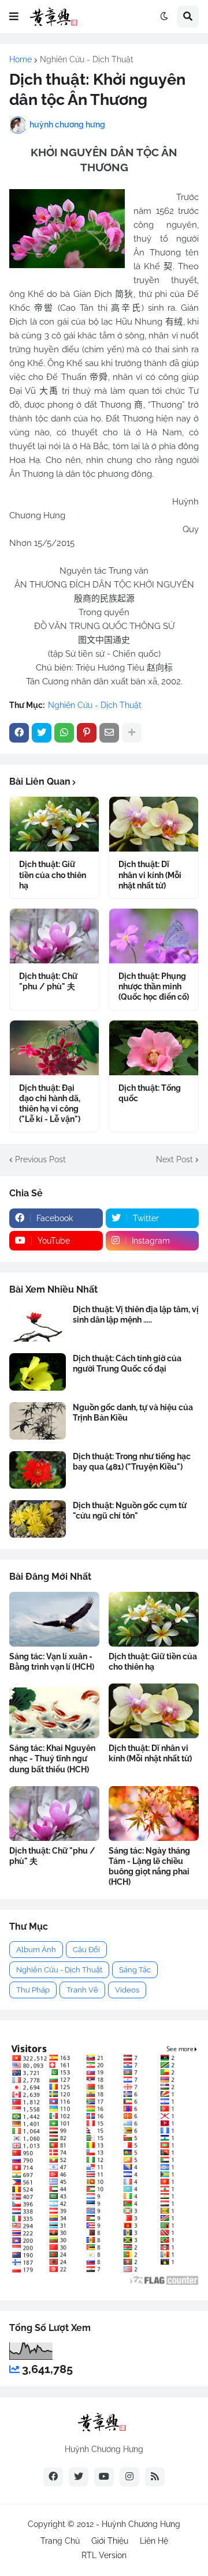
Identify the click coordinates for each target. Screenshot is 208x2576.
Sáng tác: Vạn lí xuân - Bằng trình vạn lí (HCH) (52, 1662)
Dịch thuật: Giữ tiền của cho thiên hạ (53, 875)
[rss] (155, 2477)
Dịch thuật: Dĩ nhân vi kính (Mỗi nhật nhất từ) (150, 875)
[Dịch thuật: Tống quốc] (154, 1048)
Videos (127, 1990)
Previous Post (40, 1159)
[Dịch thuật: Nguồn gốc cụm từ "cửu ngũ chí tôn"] (38, 1519)
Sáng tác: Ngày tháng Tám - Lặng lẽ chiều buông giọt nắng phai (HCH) (149, 1867)
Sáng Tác (135, 1970)
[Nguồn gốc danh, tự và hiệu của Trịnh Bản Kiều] (38, 1421)
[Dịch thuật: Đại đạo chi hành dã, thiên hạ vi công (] (54, 1048)
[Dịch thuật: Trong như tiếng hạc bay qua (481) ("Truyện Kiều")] (38, 1470)
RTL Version (104, 2555)
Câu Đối (86, 1950)
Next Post (174, 1159)
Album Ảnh (36, 1950)
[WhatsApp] (64, 733)
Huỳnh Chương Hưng (141, 2524)
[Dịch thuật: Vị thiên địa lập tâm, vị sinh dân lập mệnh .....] (38, 1323)
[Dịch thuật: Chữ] (54, 936)
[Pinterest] (87, 733)
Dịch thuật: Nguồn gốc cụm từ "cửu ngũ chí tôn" (130, 1511)
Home (21, 59)
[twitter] (79, 2477)
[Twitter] (42, 733)
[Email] (109, 733)
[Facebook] (19, 733)
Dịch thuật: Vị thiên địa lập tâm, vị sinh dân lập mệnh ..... (136, 1315)
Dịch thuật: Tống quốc (150, 1093)
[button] (14, 17)
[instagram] (129, 2477)
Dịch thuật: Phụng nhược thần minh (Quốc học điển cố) (154, 986)
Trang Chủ (60, 2541)
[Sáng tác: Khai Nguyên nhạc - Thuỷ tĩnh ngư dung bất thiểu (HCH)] (54, 1711)
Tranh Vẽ (82, 1990)
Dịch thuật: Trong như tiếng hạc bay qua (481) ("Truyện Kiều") (132, 1462)
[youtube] (104, 2477)
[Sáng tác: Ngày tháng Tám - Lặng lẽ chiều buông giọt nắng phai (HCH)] (154, 1814)
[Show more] (132, 733)
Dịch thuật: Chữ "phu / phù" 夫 (48, 981)
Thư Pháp (33, 1990)
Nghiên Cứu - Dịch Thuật (87, 59)
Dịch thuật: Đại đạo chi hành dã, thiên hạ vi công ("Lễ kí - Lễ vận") (50, 1104)
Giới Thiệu (110, 2541)
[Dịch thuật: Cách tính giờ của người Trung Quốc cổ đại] (38, 1372)
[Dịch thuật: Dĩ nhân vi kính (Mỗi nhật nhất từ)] (154, 824)
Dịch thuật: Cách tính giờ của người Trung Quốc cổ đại (127, 1364)
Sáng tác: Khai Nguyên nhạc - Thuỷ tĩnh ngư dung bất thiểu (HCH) (52, 1758)
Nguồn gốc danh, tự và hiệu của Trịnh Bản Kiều (133, 1413)
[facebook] (53, 2477)
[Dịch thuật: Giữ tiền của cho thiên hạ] (54, 824)
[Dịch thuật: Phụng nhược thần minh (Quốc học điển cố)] (154, 936)
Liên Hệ (154, 2541)
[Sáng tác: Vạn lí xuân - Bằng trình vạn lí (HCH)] (54, 1619)
